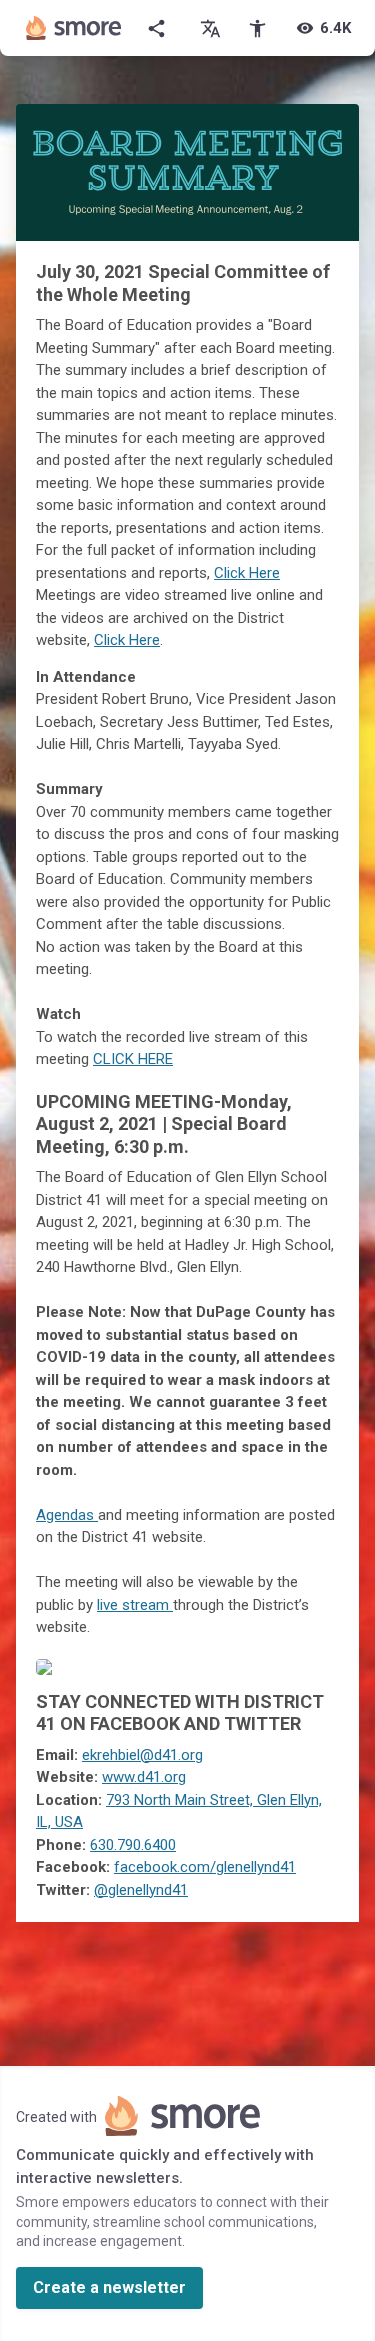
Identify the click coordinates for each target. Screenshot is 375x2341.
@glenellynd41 (141, 1890)
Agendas (67, 1515)
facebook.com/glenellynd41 (205, 1867)
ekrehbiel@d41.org (142, 1755)
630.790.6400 (133, 1845)
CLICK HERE (133, 1059)
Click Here (247, 573)
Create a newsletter (109, 2287)
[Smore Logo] (74, 28)
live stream (135, 1605)
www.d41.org (144, 1777)
